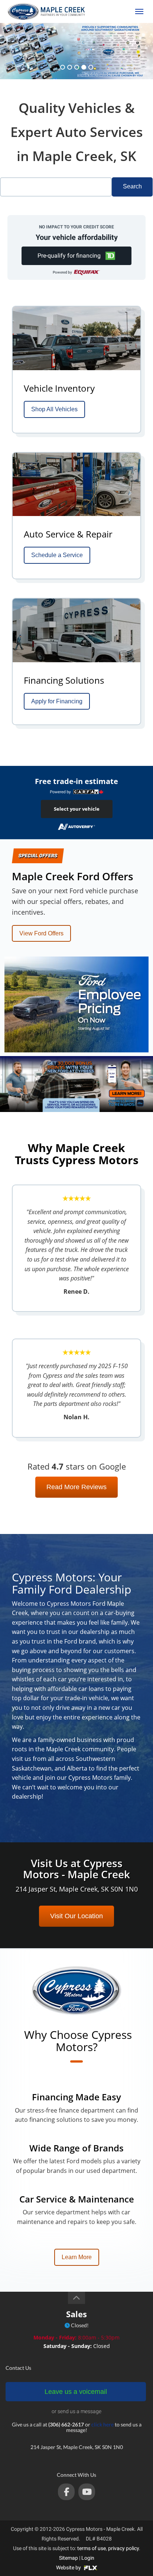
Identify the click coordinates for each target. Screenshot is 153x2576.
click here (102, 2424)
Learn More (77, 2257)
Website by (69, 2567)
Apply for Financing (57, 701)
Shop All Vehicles (54, 409)
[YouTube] (87, 2492)
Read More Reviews (76, 1487)
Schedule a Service (57, 555)
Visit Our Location (76, 1916)
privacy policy (123, 2548)
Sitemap (69, 2558)
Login (88, 2558)
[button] (76, 256)
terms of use (92, 2548)
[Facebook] (66, 2492)
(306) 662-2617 (111, 11)
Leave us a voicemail (76, 2392)
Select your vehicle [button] (77, 809)
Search (132, 186)
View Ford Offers (41, 933)
